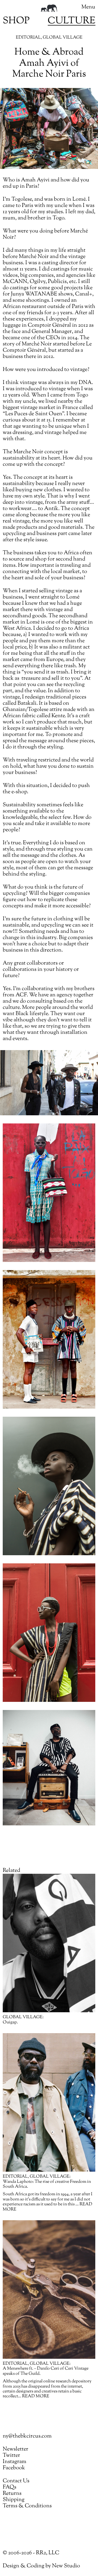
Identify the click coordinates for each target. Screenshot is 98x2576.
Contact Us (16, 2481)
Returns (12, 2494)
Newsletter (16, 2449)
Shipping (14, 2500)
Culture (71, 21)
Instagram (15, 2462)
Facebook (14, 2468)
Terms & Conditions (27, 2506)
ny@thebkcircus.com (27, 2436)
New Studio (66, 2566)
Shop (16, 21)
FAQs (10, 2487)
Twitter (11, 2456)
